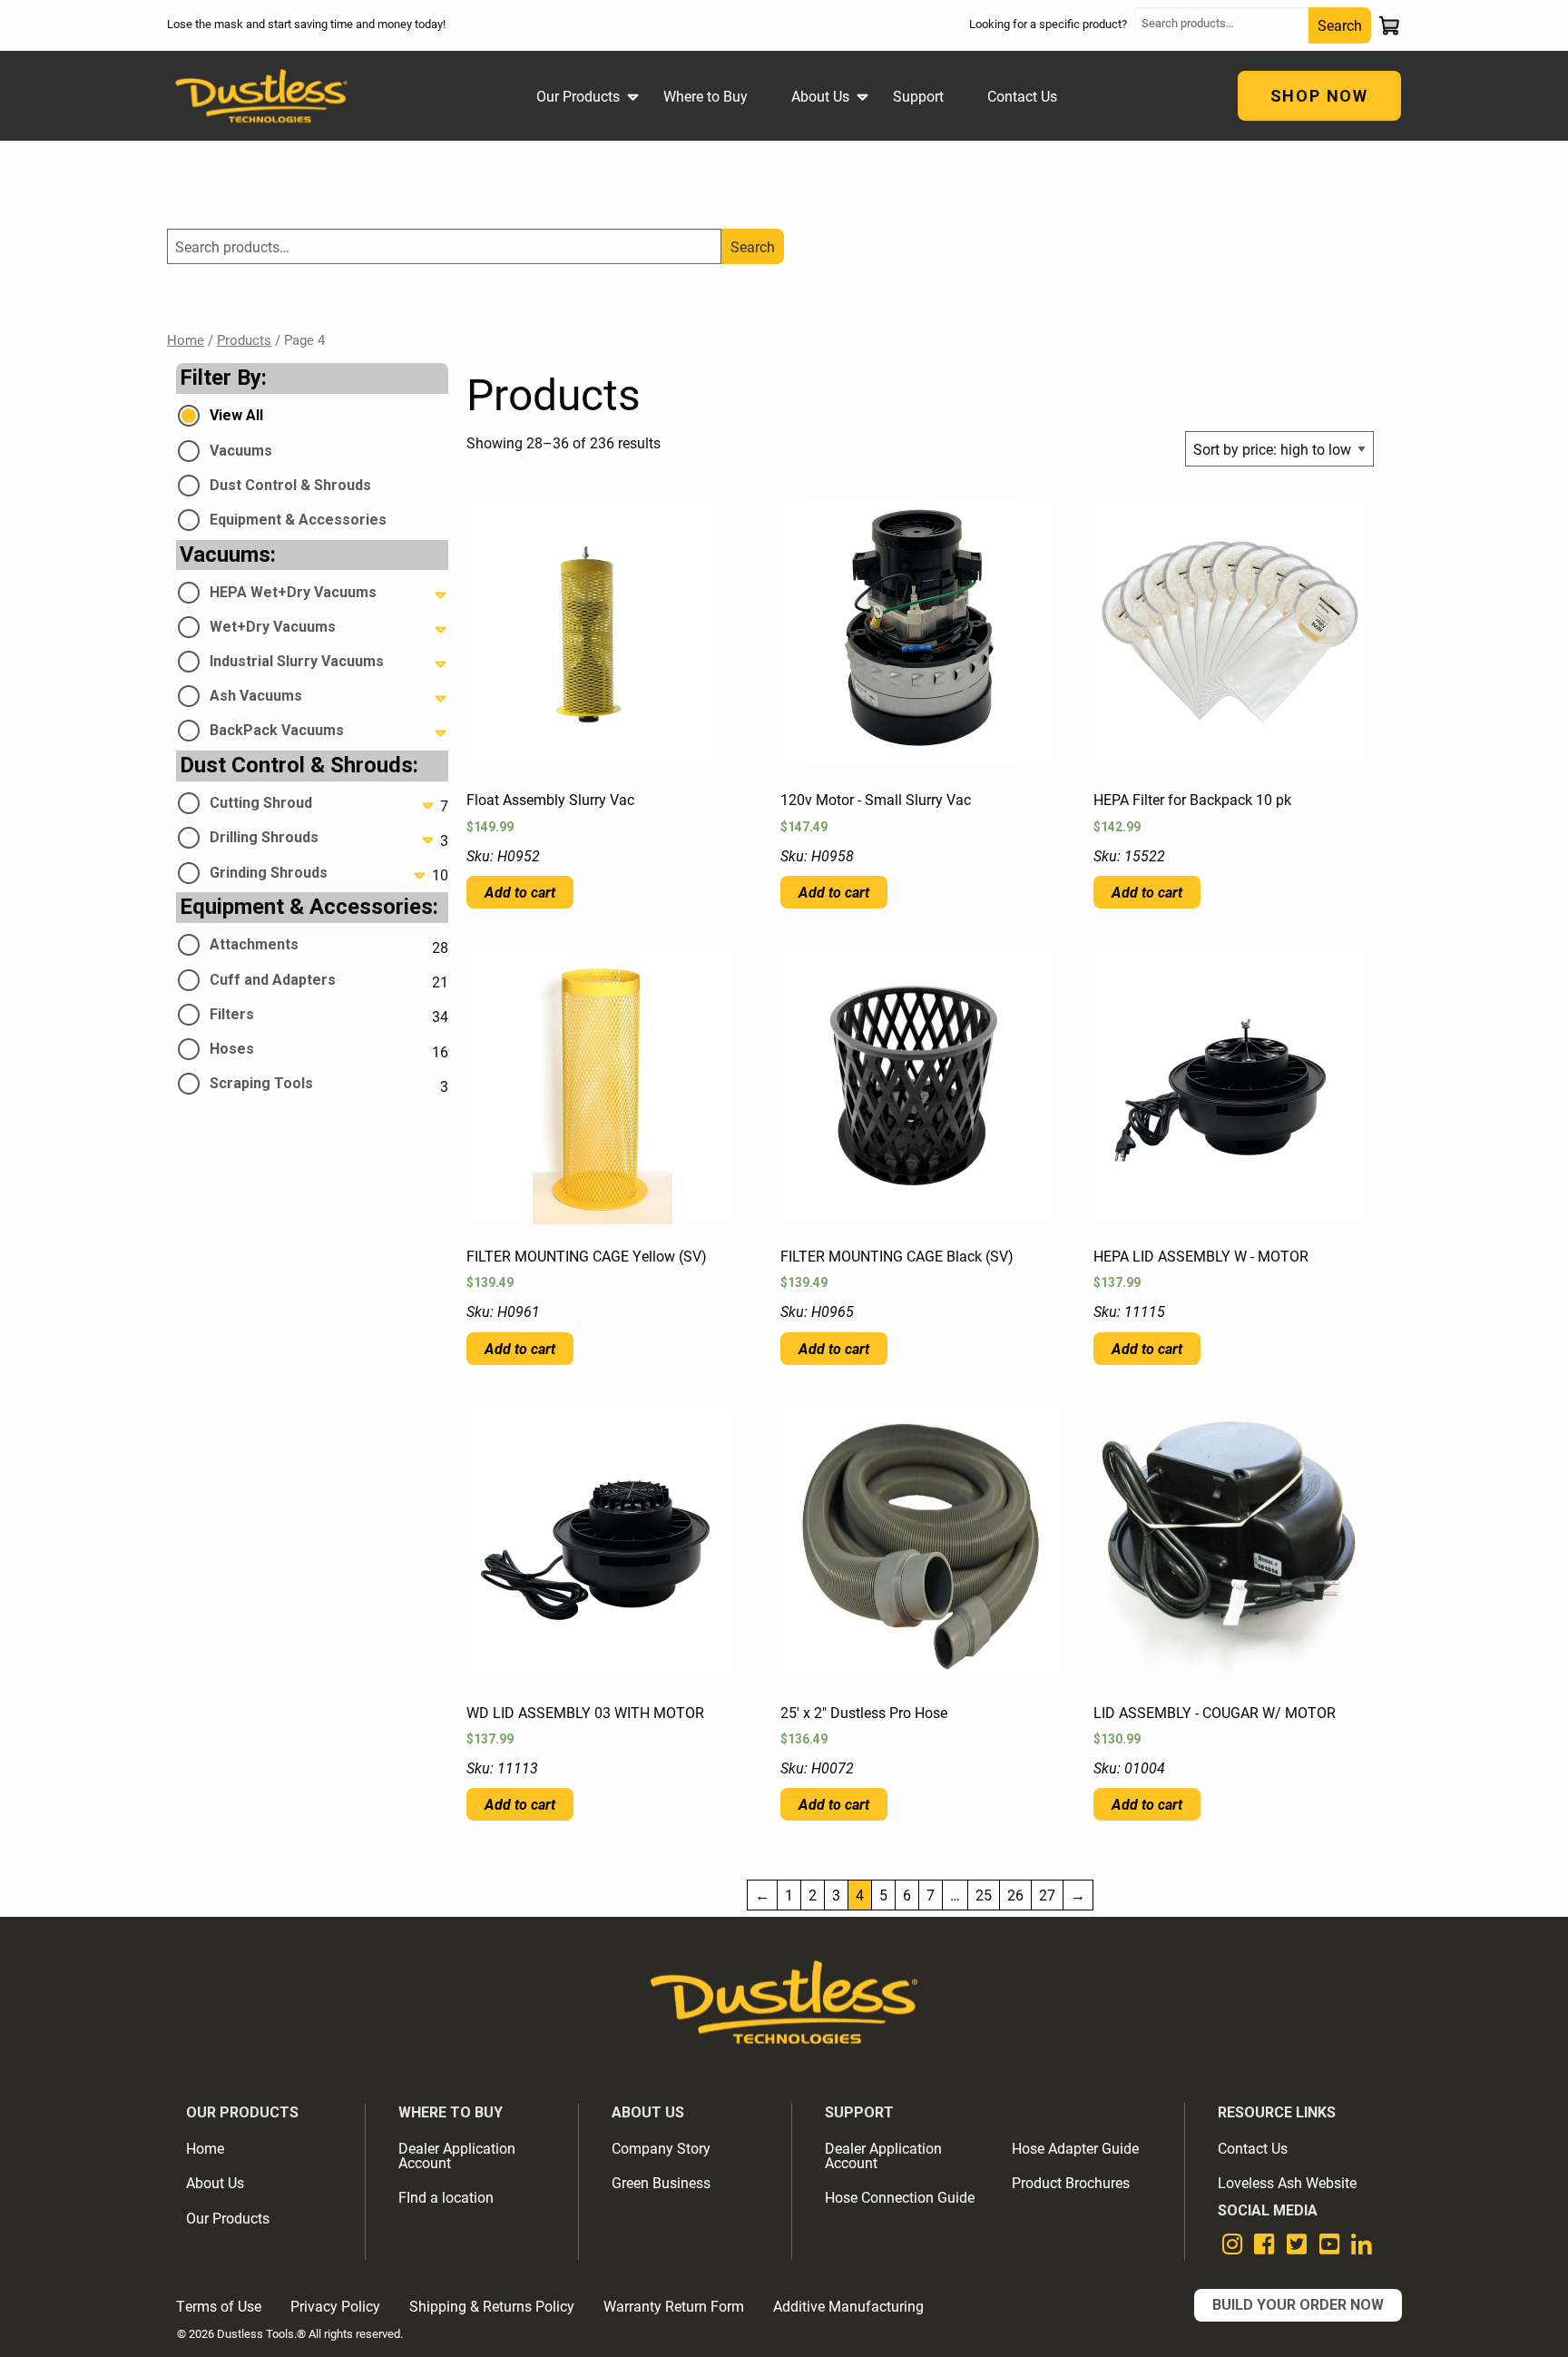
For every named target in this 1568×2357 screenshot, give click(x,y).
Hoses (232, 1049)
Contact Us (1253, 2148)
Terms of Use (219, 2306)
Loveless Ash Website (1287, 2182)
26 (1015, 1895)
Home (186, 339)
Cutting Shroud (261, 803)
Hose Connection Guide (900, 2197)
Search (1340, 25)
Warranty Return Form (674, 2306)
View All (236, 415)
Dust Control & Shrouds (290, 485)
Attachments (254, 944)
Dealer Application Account (457, 2155)
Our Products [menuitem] (578, 96)
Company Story (661, 2148)
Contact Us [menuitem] (1022, 96)
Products (244, 339)
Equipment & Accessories (298, 520)
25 (984, 1895)
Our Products (228, 2218)
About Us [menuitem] (820, 96)
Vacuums (241, 451)
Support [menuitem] (918, 96)
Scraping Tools (261, 1083)
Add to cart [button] (520, 892)
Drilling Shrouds (264, 837)
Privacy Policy (335, 2306)
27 (1047, 1895)
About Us (215, 2182)
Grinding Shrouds (269, 873)
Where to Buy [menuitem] (706, 96)
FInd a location (446, 2197)
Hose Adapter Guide (1075, 2148)
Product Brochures (1071, 2182)
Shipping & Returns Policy (492, 2306)
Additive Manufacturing (848, 2306)
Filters (232, 1014)
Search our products (229, 217)
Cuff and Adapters (273, 980)
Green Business (661, 2182)
